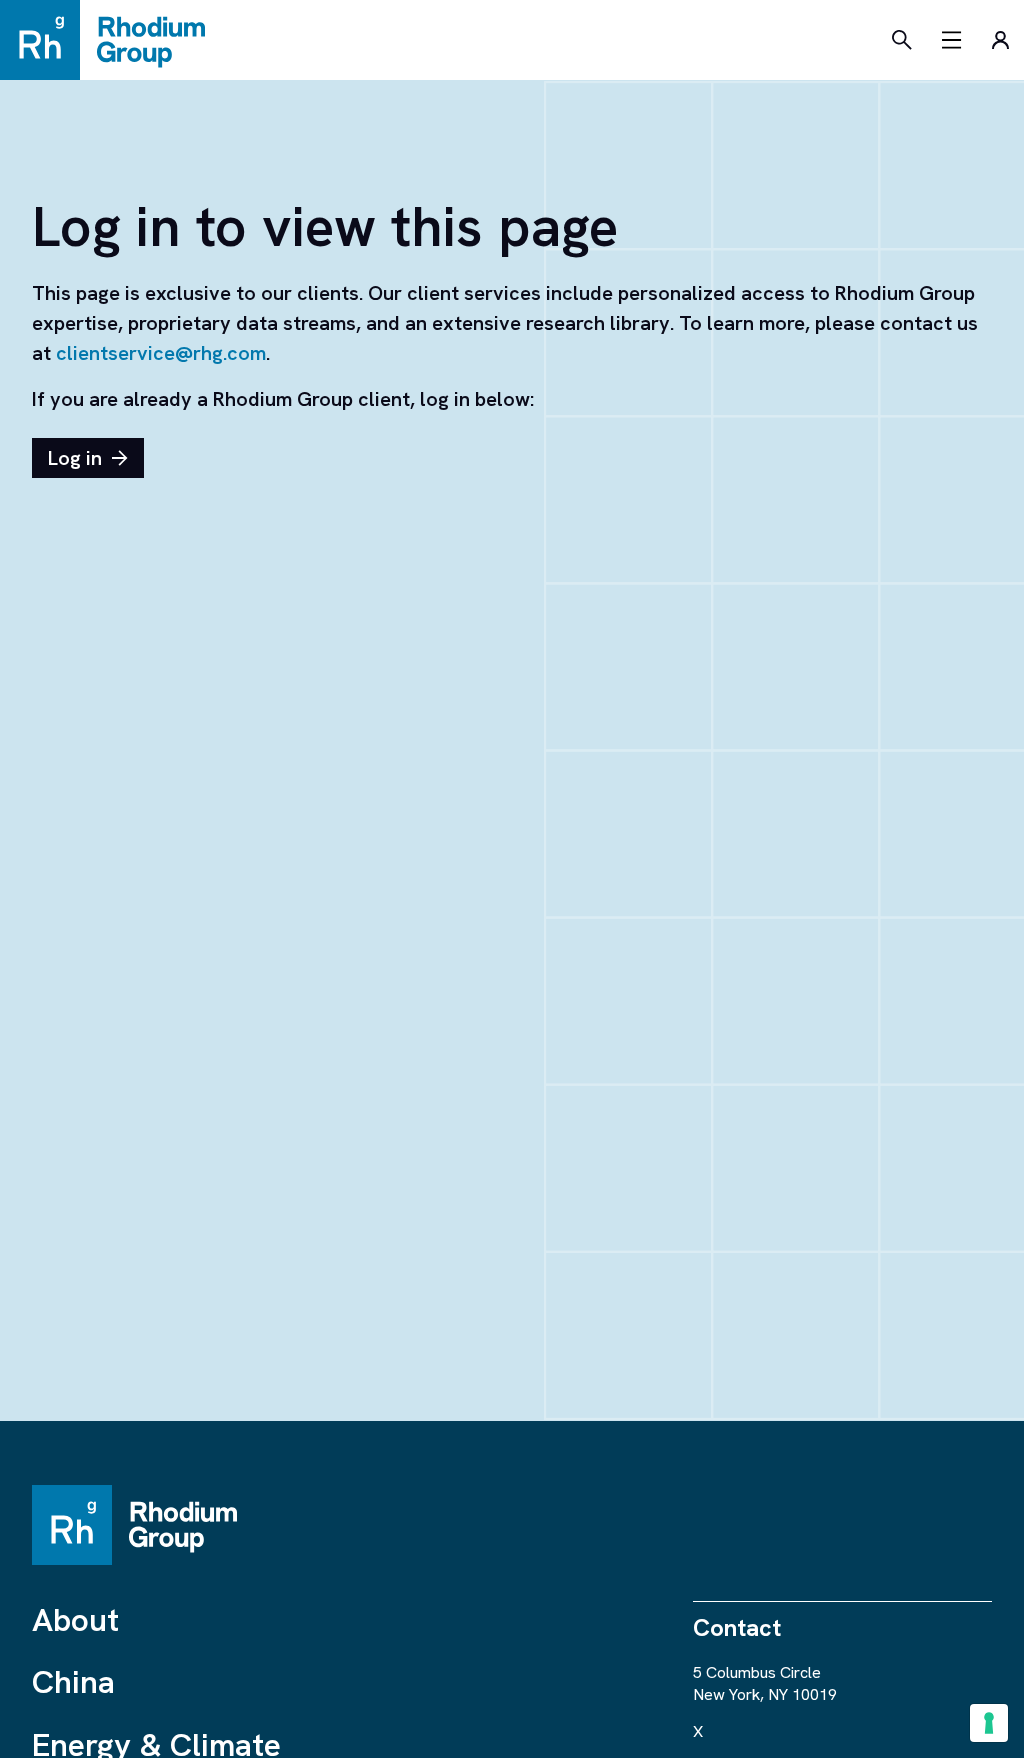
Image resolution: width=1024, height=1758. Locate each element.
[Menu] (952, 40)
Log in (75, 458)
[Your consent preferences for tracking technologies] (989, 1723)
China (73, 1682)
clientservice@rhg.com (161, 353)
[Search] (902, 40)
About (75, 1620)
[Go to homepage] (112, 40)
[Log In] (1000, 40)
